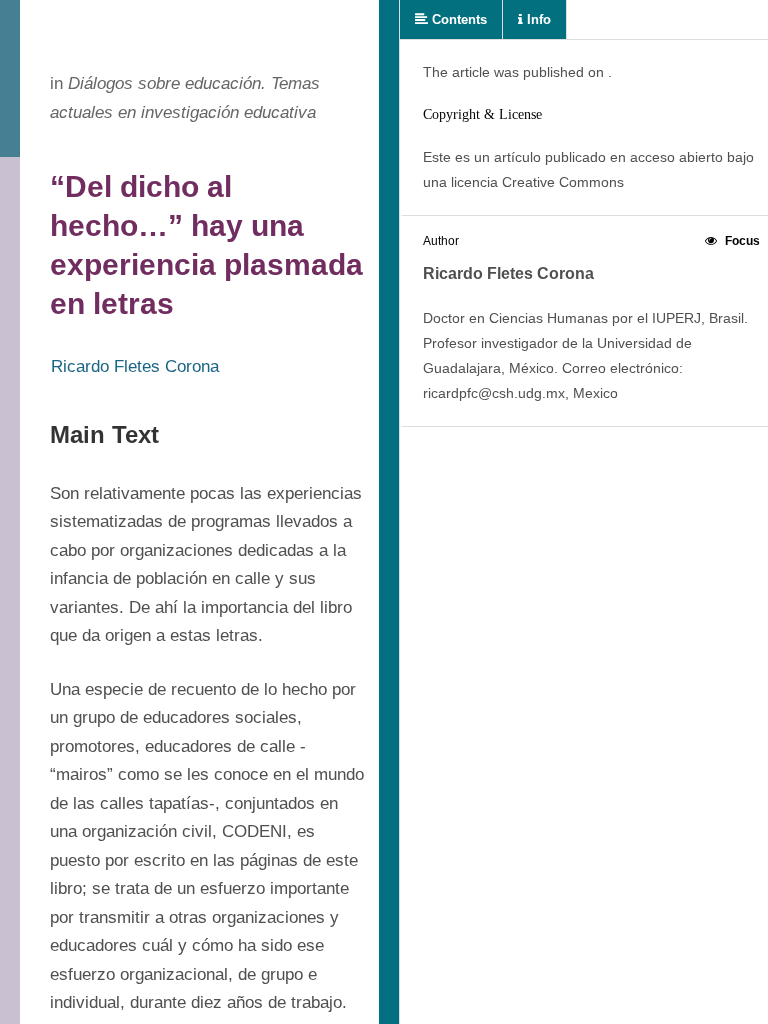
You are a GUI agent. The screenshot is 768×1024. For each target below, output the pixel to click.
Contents (457, 19)
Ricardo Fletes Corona (135, 366)
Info (537, 19)
